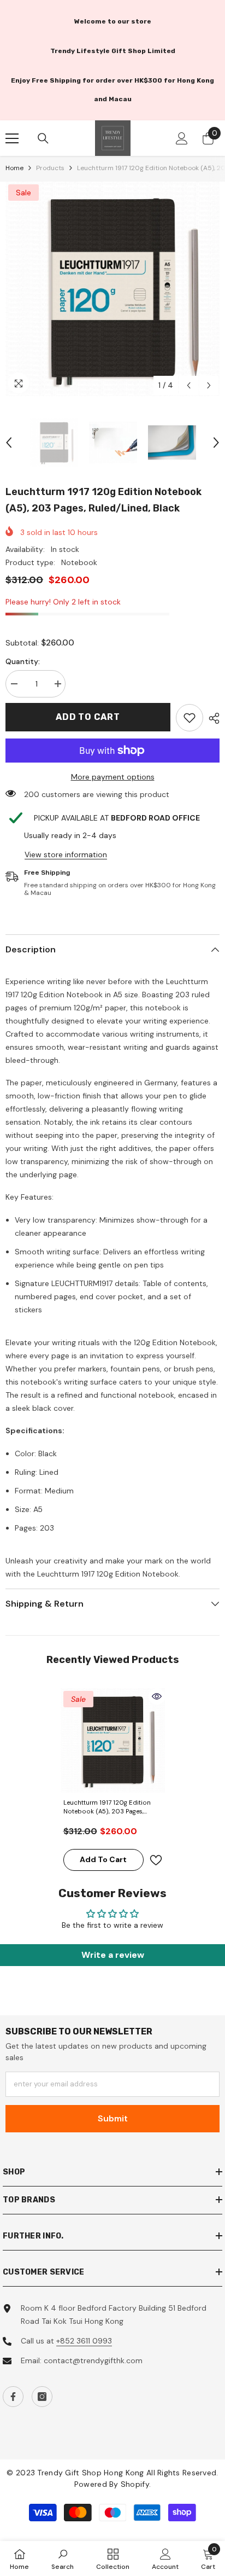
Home (14, 168)
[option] (112, 289)
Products (50, 168)
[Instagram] (42, 2397)
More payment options (113, 777)
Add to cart (88, 717)
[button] (189, 385)
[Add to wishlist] (156, 1860)
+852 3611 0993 (84, 2341)
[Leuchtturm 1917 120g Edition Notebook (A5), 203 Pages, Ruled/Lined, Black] (113, 1740)
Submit (113, 2118)
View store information (66, 854)
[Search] (43, 138)
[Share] (211, 718)
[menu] (12, 138)
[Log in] (182, 138)
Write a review (113, 1955)
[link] (190, 718)
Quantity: (23, 661)
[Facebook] (13, 2397)
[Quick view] (157, 1696)
